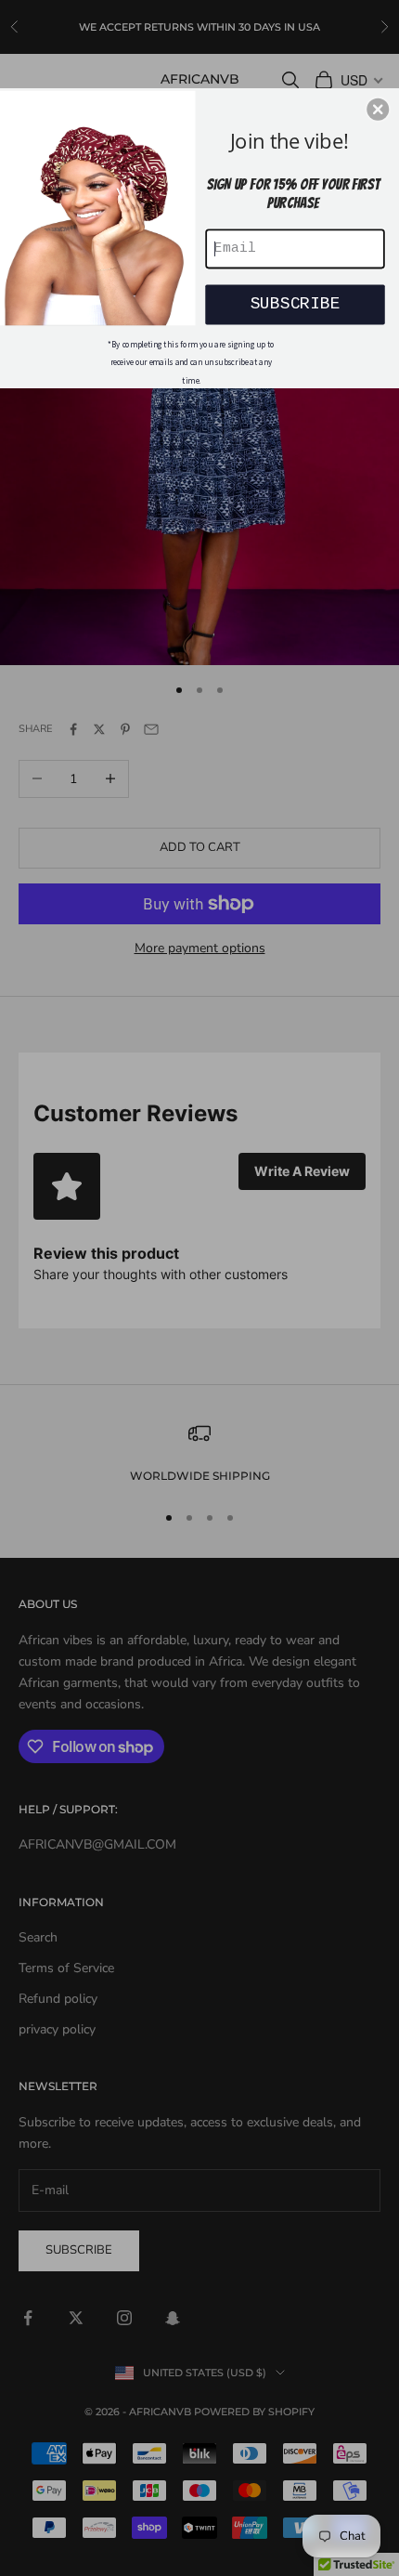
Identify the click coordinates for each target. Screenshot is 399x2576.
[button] (378, 109)
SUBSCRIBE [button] (296, 303)
